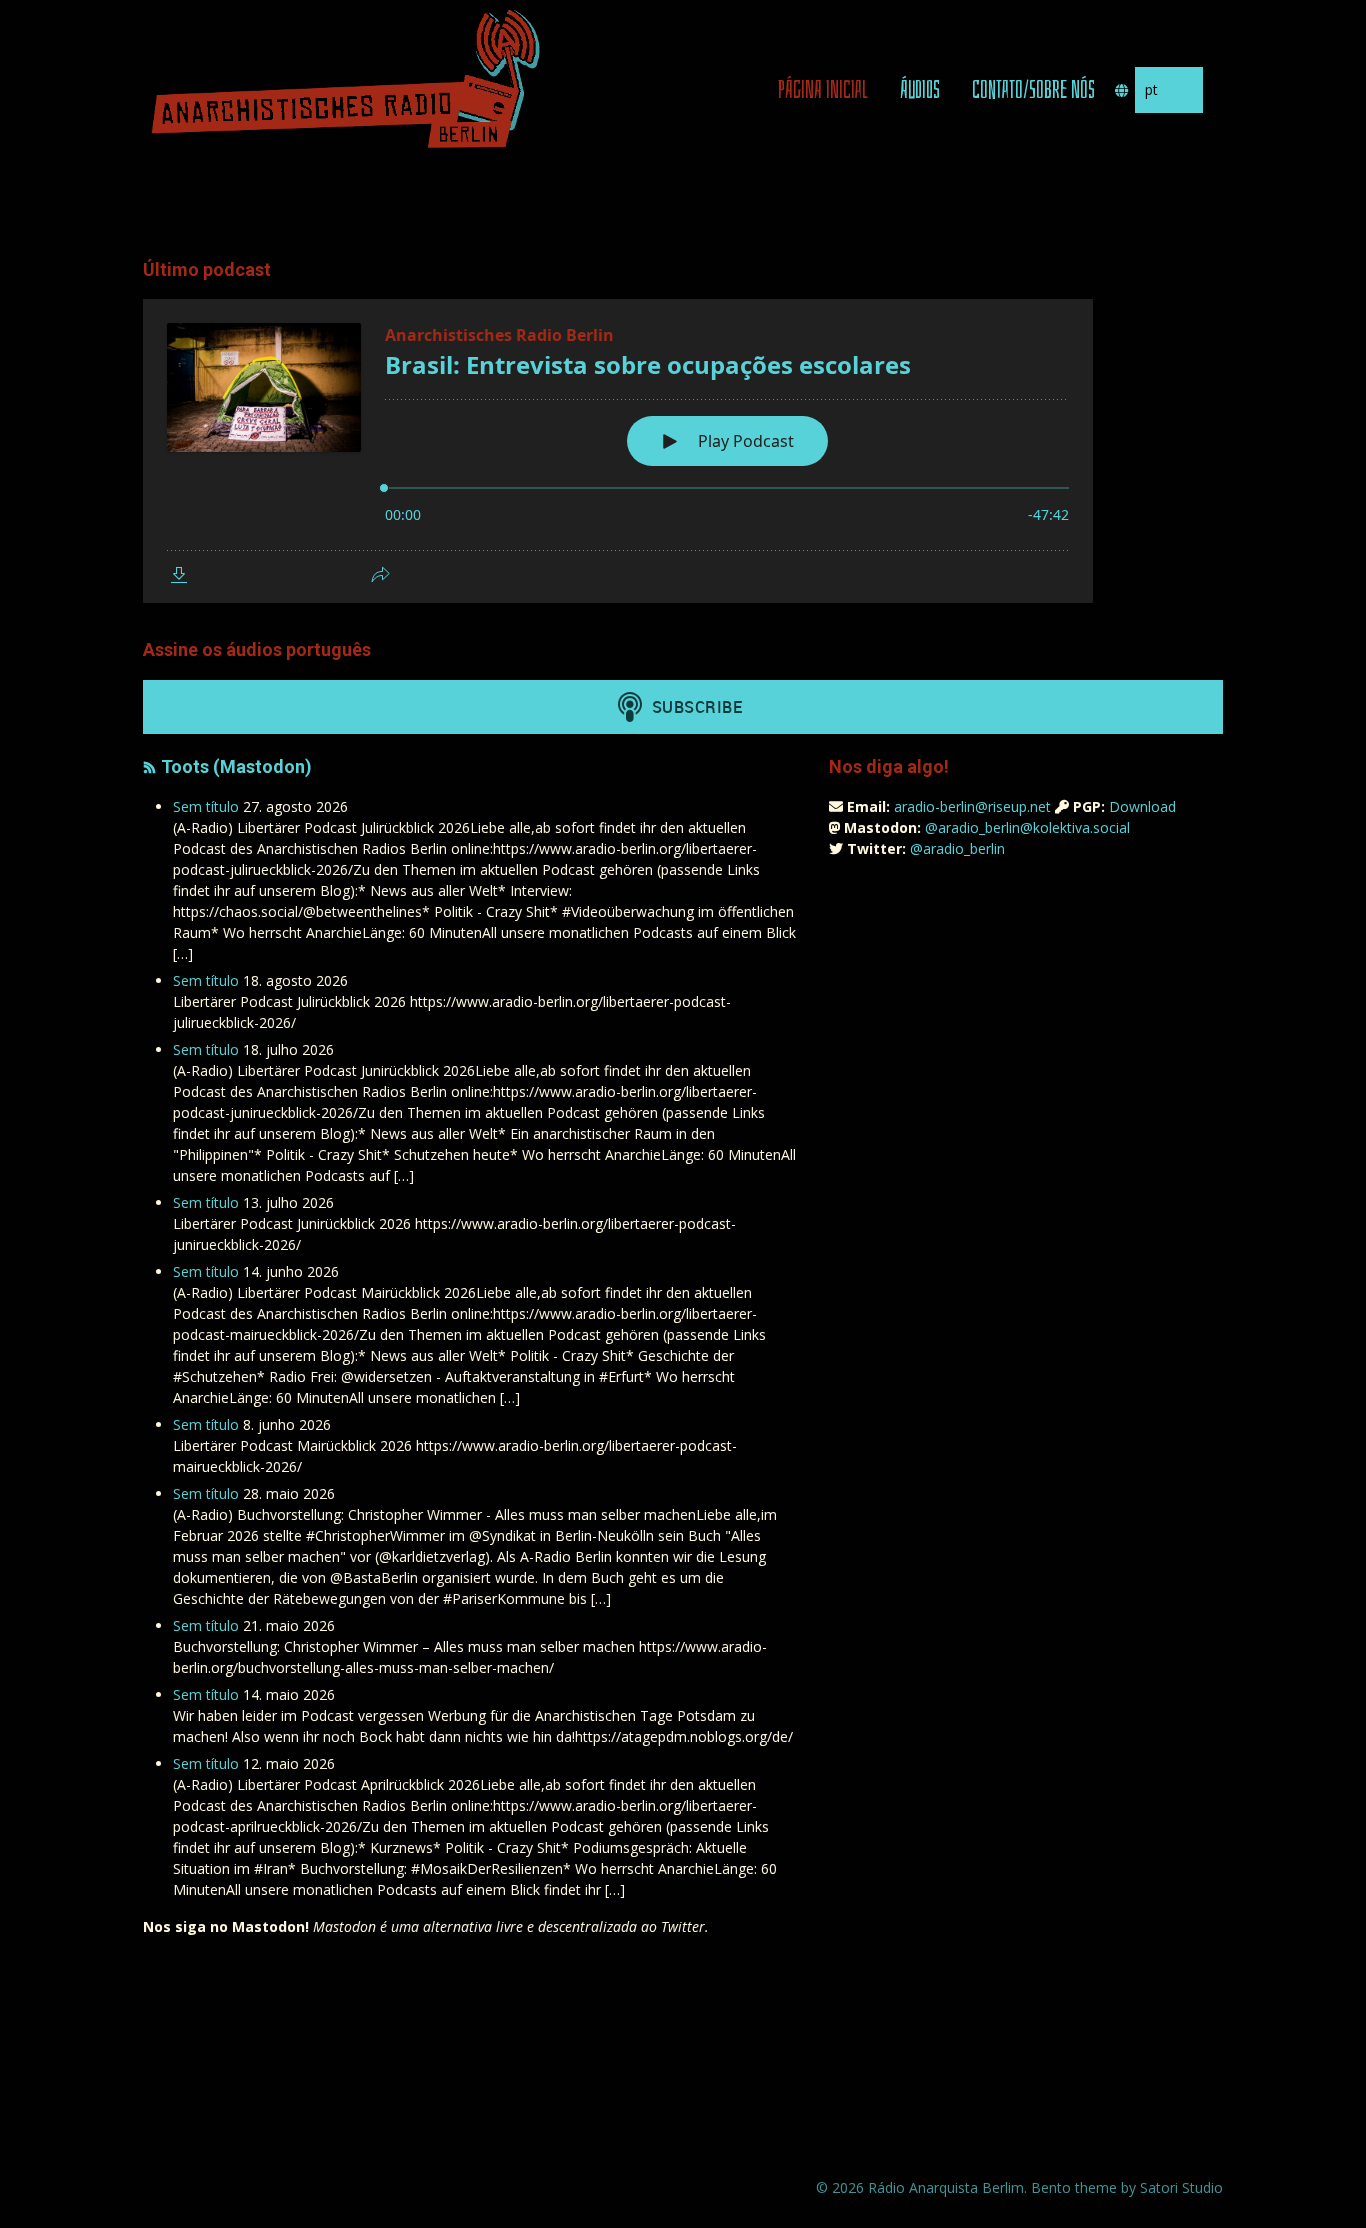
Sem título (206, 806)
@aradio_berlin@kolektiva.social (1027, 827)
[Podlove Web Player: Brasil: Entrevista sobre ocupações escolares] (683, 451)
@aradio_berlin (957, 848)
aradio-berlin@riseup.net (972, 806)
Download (1142, 806)
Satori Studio (1181, 2187)
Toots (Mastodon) (236, 766)
